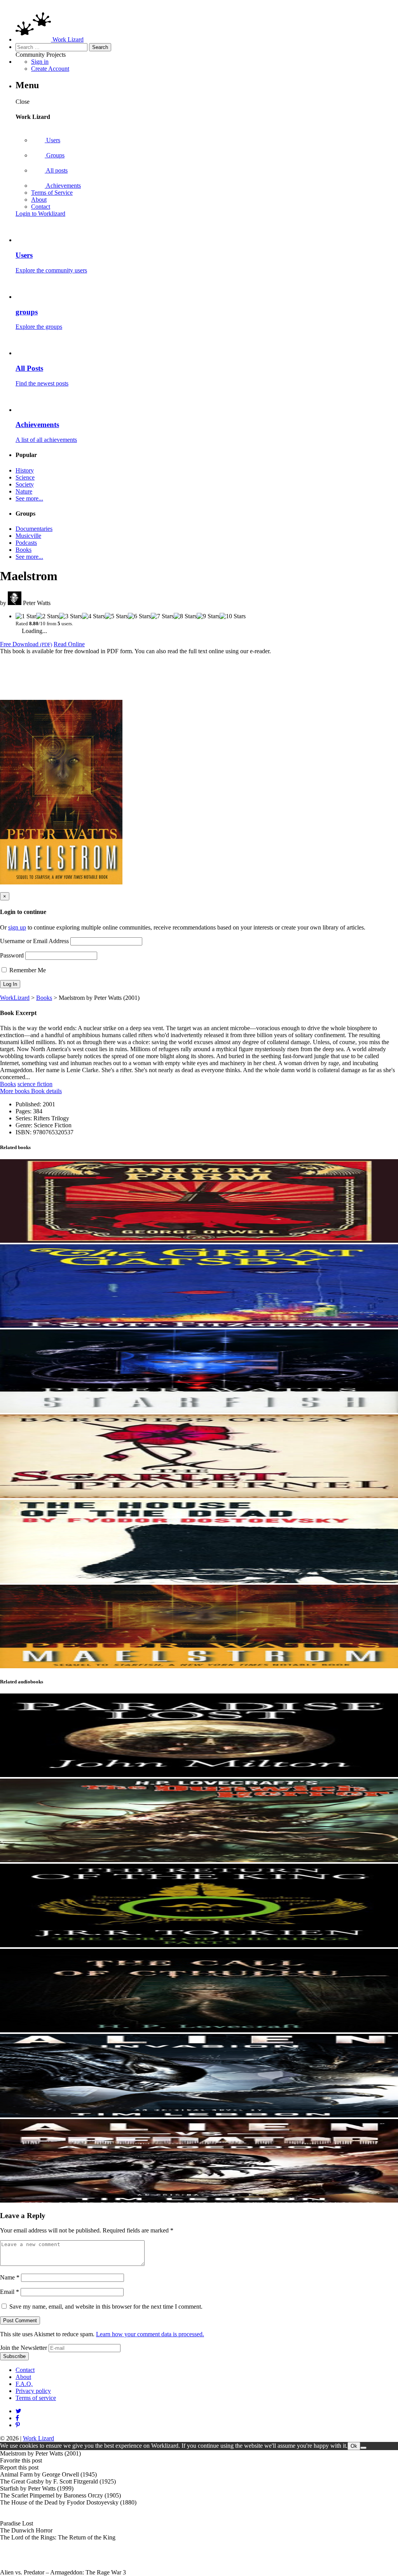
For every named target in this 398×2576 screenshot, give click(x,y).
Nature (24, 491)
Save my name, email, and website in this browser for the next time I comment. (106, 2307)
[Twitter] (18, 2411)
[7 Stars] (162, 616)
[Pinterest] (17, 2418)
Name (10, 2277)
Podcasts (26, 543)
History (25, 470)
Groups (55, 155)
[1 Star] (26, 616)
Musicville (28, 536)
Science (25, 477)
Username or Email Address (34, 941)
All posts (56, 170)
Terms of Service (52, 193)
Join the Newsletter (24, 2348)
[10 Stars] (233, 616)
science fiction (35, 1084)
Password (12, 955)
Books (24, 550)
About (39, 200)
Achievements (63, 186)
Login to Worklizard (40, 214)
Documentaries (34, 529)
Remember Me (27, 970)
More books (16, 1091)
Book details (46, 1091)
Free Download (26, 644)
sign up (17, 927)
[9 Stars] (208, 616)
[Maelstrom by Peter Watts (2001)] (61, 882)
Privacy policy (33, 2391)
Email (10, 2292)
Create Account (50, 69)
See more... (29, 498)
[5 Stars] (116, 616)
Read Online (69, 644)
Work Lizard (38, 2438)
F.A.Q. (24, 2384)
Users (52, 140)
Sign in (40, 62)
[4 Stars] (93, 616)
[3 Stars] (71, 616)
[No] (363, 2448)
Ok (354, 2446)
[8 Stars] (185, 616)
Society (25, 484)
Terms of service (36, 2398)
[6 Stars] (139, 616)
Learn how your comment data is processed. (150, 2334)
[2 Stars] (48, 616)
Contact (41, 207)
